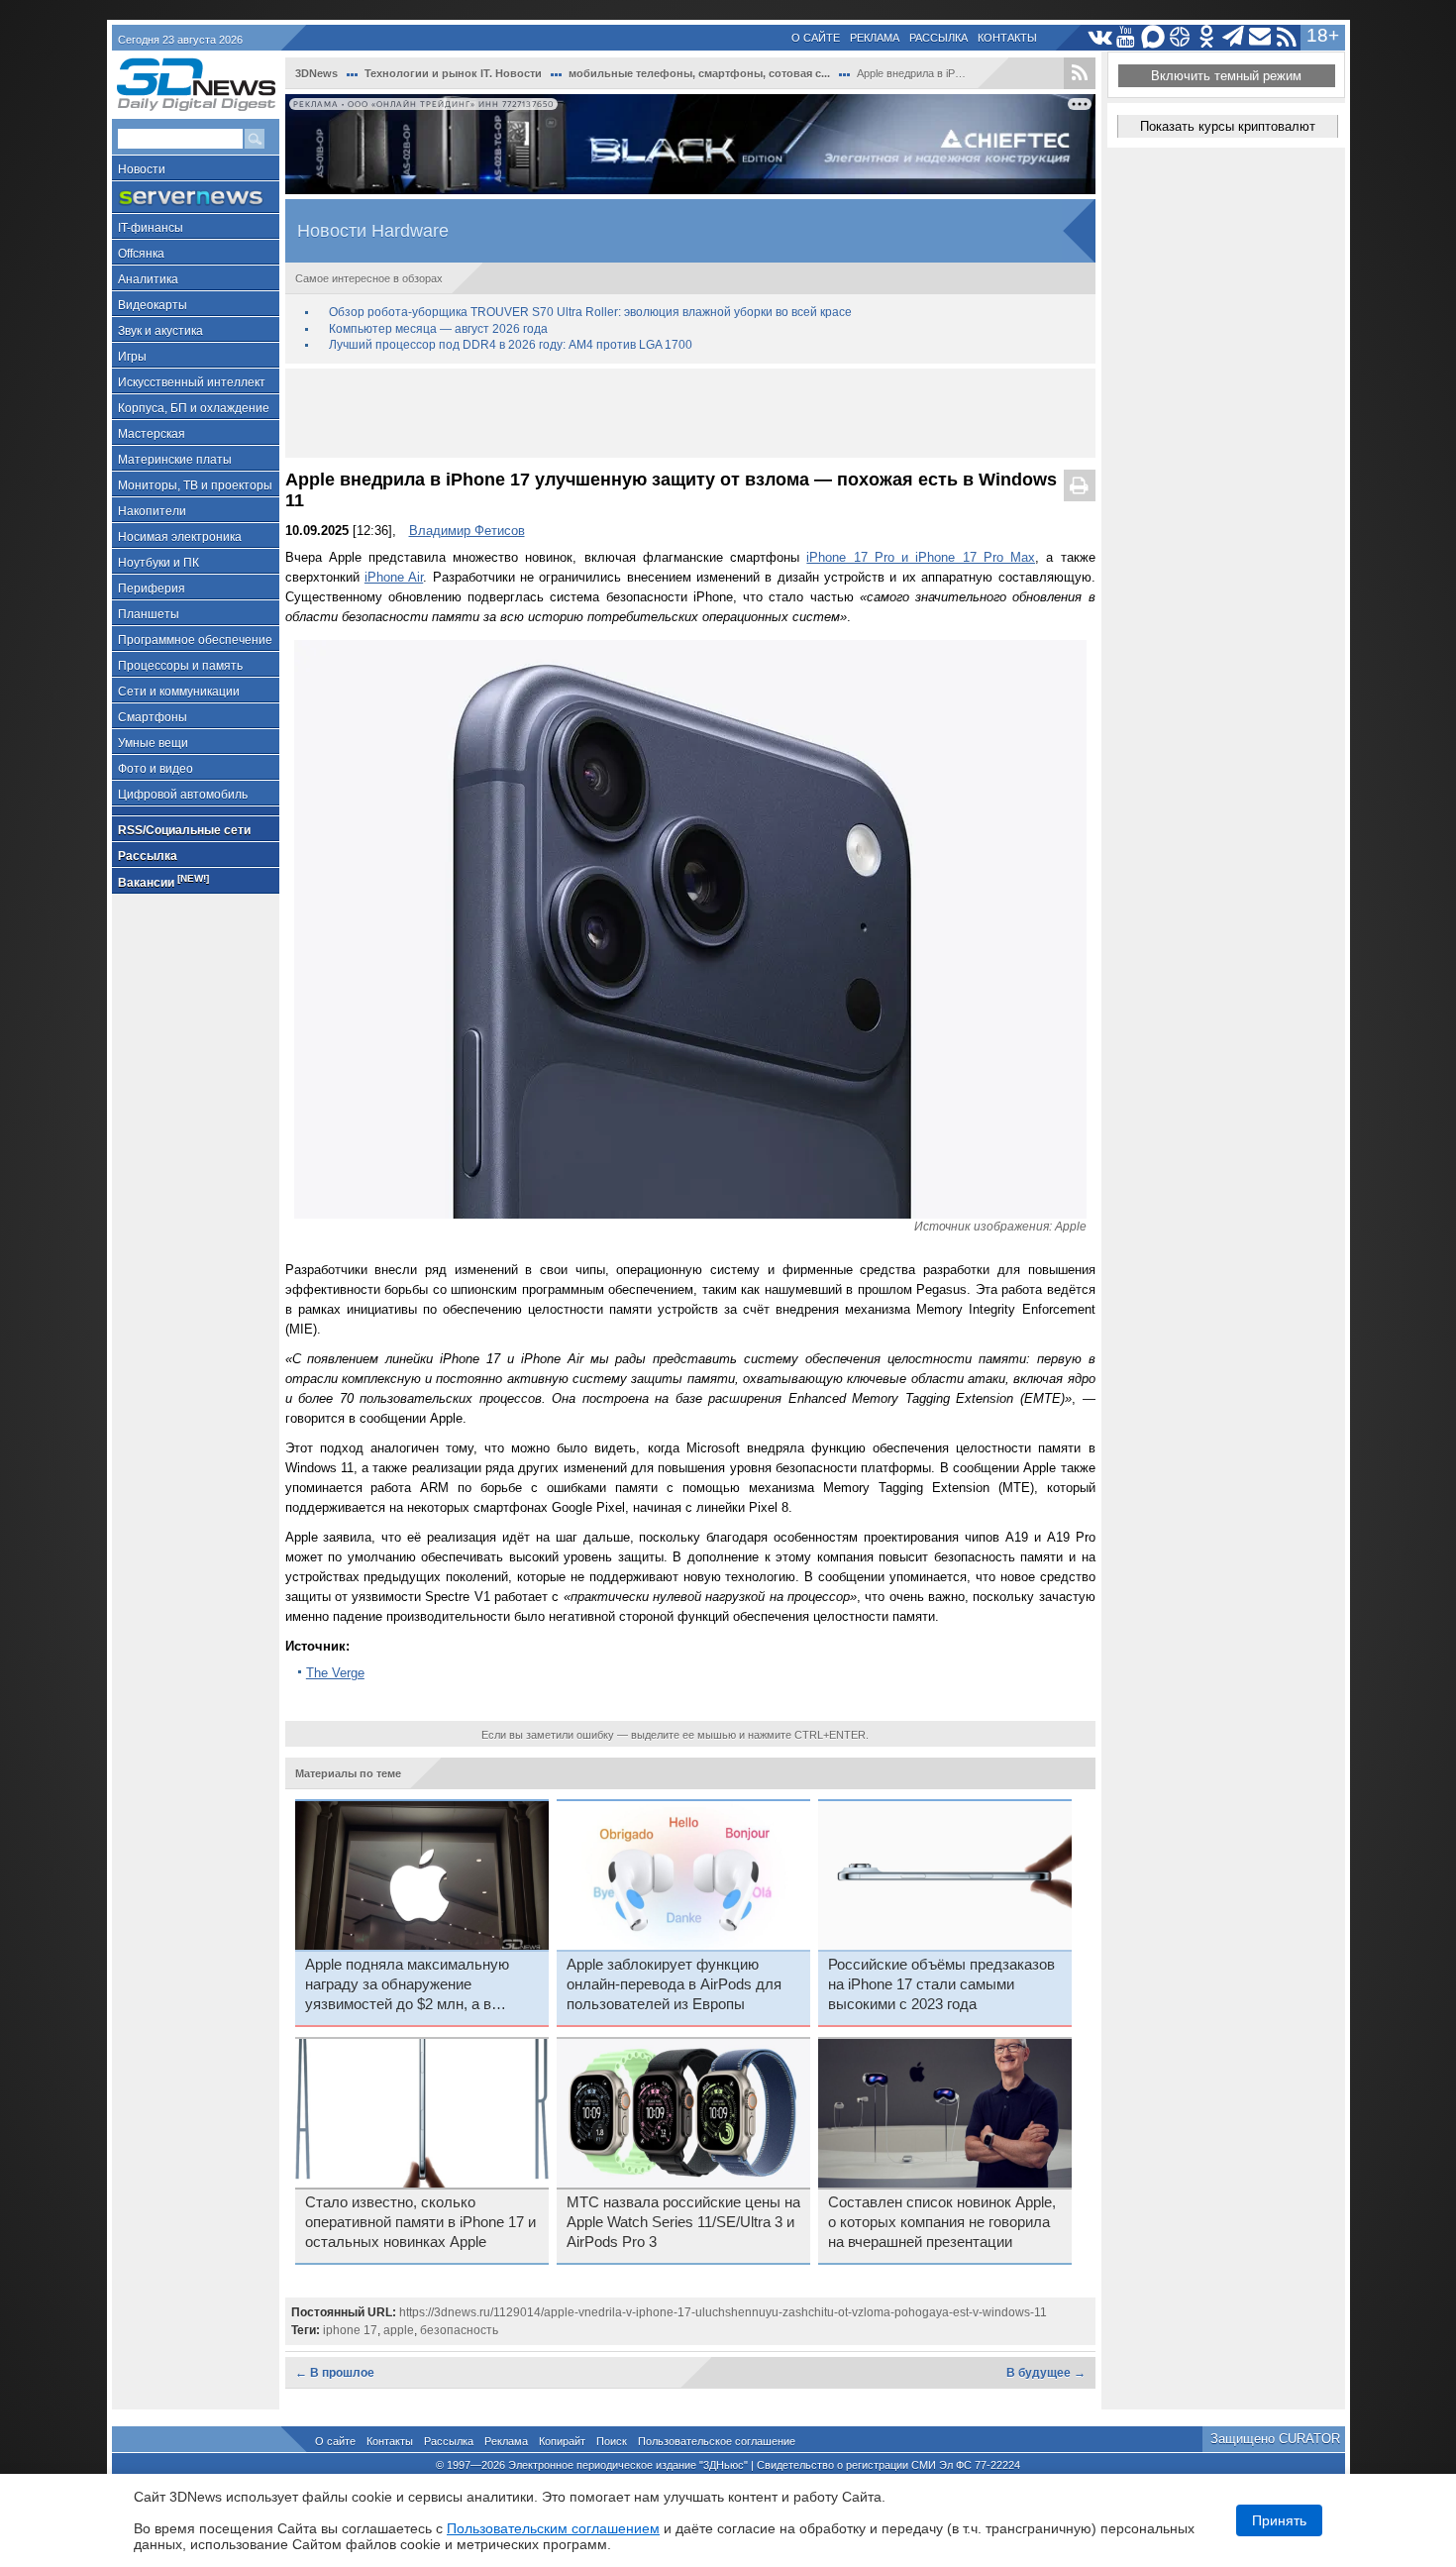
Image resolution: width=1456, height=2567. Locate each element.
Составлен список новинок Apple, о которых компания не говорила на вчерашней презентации (942, 2222)
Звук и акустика (160, 331)
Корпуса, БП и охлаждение (194, 408)
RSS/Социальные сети (184, 830)
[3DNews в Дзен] (1180, 37)
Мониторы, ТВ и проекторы (195, 485)
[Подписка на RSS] (1287, 37)
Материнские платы (175, 460)
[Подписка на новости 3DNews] (1260, 37)
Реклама (875, 38)
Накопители (152, 511)
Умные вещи (153, 743)
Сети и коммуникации (179, 692)
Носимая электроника (180, 537)
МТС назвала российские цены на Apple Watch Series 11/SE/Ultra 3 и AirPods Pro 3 (683, 2222)
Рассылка (938, 38)
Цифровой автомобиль (183, 795)
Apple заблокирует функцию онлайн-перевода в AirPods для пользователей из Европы (674, 1984)
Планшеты (149, 614)
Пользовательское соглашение (717, 2441)
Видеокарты (153, 305)
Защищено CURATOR (1275, 2439)
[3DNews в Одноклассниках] (1207, 37)
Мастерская (152, 434)
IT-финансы (151, 228)
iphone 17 (350, 2330)
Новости (142, 169)
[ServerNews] (196, 198)
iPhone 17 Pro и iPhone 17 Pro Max (921, 557)
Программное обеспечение (195, 640)
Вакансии (163, 881)
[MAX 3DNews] (1153, 37)
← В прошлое (335, 2373)
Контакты (1007, 38)
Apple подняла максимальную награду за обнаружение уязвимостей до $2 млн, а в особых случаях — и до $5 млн (412, 1985)
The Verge (335, 1673)
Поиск (612, 2441)
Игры (132, 357)
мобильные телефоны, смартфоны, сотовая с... (699, 73)
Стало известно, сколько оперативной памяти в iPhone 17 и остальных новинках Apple (420, 2222)
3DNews (316, 73)
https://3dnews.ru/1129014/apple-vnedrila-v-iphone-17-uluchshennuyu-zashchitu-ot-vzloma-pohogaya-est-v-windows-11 (723, 2312)
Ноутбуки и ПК (158, 563)
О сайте (816, 38)
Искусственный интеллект (192, 382)
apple (399, 2330)
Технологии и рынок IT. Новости (453, 73)
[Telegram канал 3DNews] (1234, 37)
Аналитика (148, 279)
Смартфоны (153, 717)
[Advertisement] (690, 413)
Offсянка (141, 254)
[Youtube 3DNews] (1127, 37)
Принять (1279, 2520)
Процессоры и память (180, 666)
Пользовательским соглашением (553, 2528)
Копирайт (562, 2441)
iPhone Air (394, 577)
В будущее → (1046, 2373)
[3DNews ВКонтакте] (1100, 37)
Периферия (152, 588)
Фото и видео (156, 769)
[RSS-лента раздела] (1080, 73)
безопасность (459, 2330)
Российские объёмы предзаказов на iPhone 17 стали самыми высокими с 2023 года (941, 1984)
